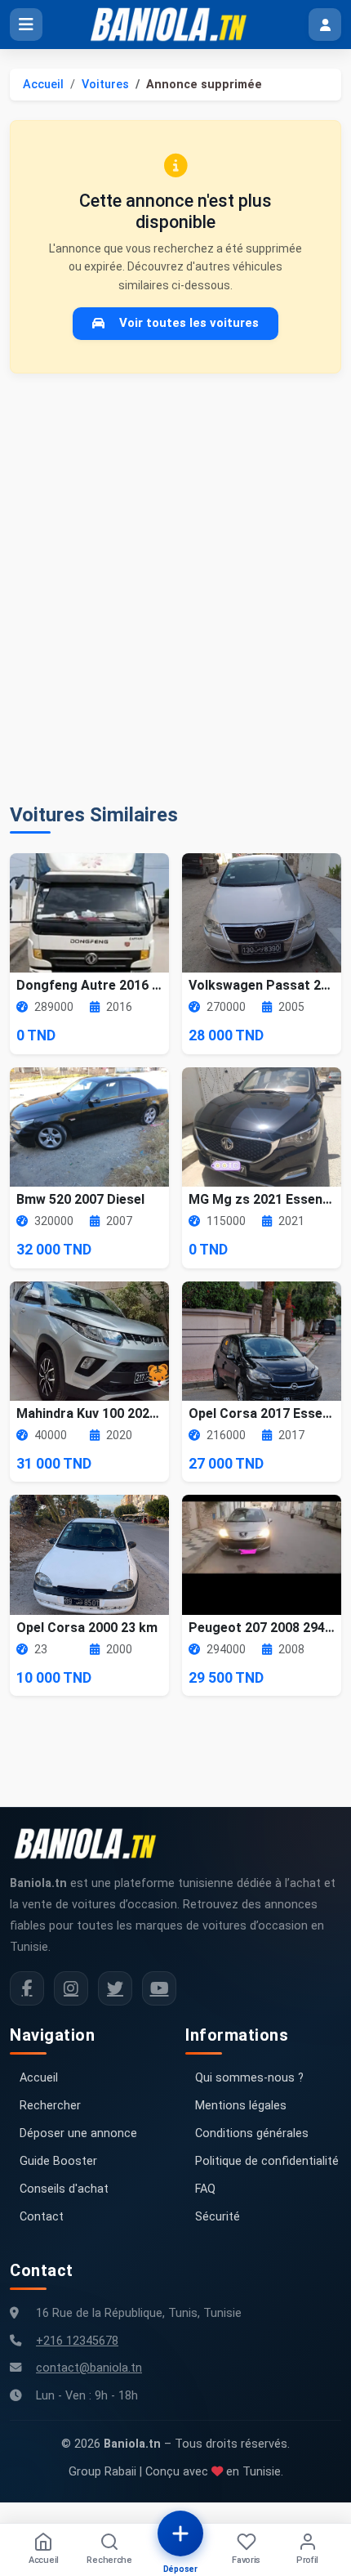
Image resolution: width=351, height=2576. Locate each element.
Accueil (43, 85)
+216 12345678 (77, 2341)
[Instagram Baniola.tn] (71, 1988)
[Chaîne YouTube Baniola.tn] (159, 1988)
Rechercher (50, 2106)
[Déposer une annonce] (180, 2534)
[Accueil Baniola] (175, 25)
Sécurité (218, 2217)
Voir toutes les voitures (189, 323)
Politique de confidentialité (267, 2161)
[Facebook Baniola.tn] (27, 1988)
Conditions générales (252, 2133)
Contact (42, 2217)
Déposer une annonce (78, 2133)
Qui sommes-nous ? (249, 2078)
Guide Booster (58, 2161)
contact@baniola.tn (89, 2368)
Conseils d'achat (64, 2189)
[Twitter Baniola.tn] (115, 1988)
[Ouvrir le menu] (26, 25)
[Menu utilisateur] (325, 25)
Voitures (105, 85)
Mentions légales (241, 2106)
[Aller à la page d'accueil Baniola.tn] (91, 1844)
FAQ (205, 2189)
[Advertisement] (175, 588)
